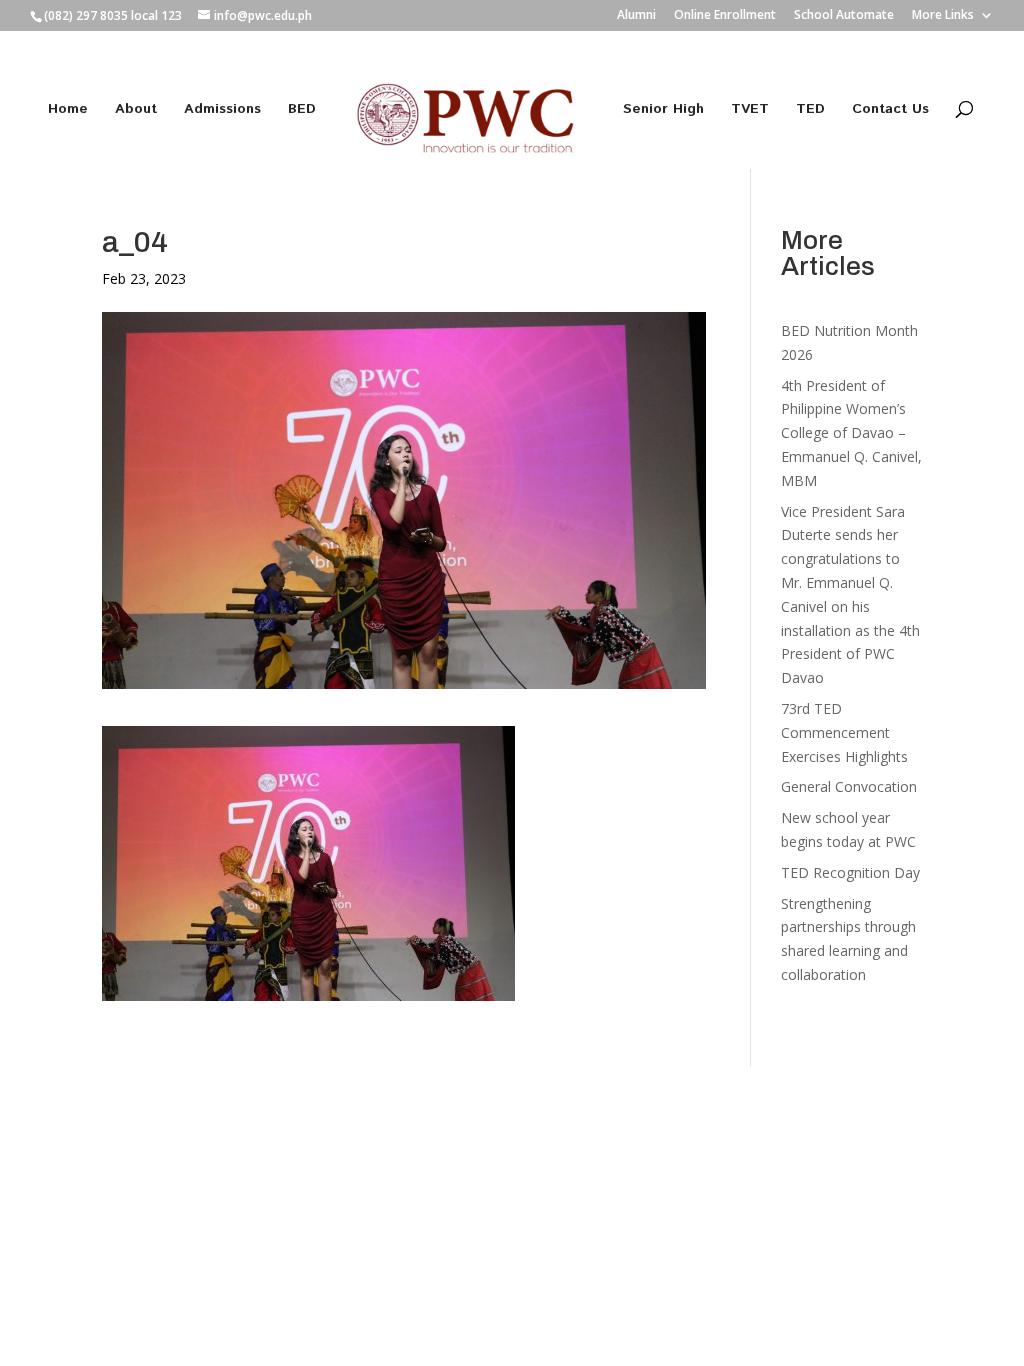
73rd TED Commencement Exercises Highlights (846, 732)
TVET (750, 110)
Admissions (222, 110)
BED (302, 110)
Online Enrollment (725, 16)
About (136, 110)
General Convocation (849, 786)
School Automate (844, 16)
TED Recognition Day (850, 872)
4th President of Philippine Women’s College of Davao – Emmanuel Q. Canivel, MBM (851, 433)
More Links (943, 16)
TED (810, 110)
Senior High (663, 110)
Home (68, 110)
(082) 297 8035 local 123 (113, 15)
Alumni (636, 16)
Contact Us (890, 110)
